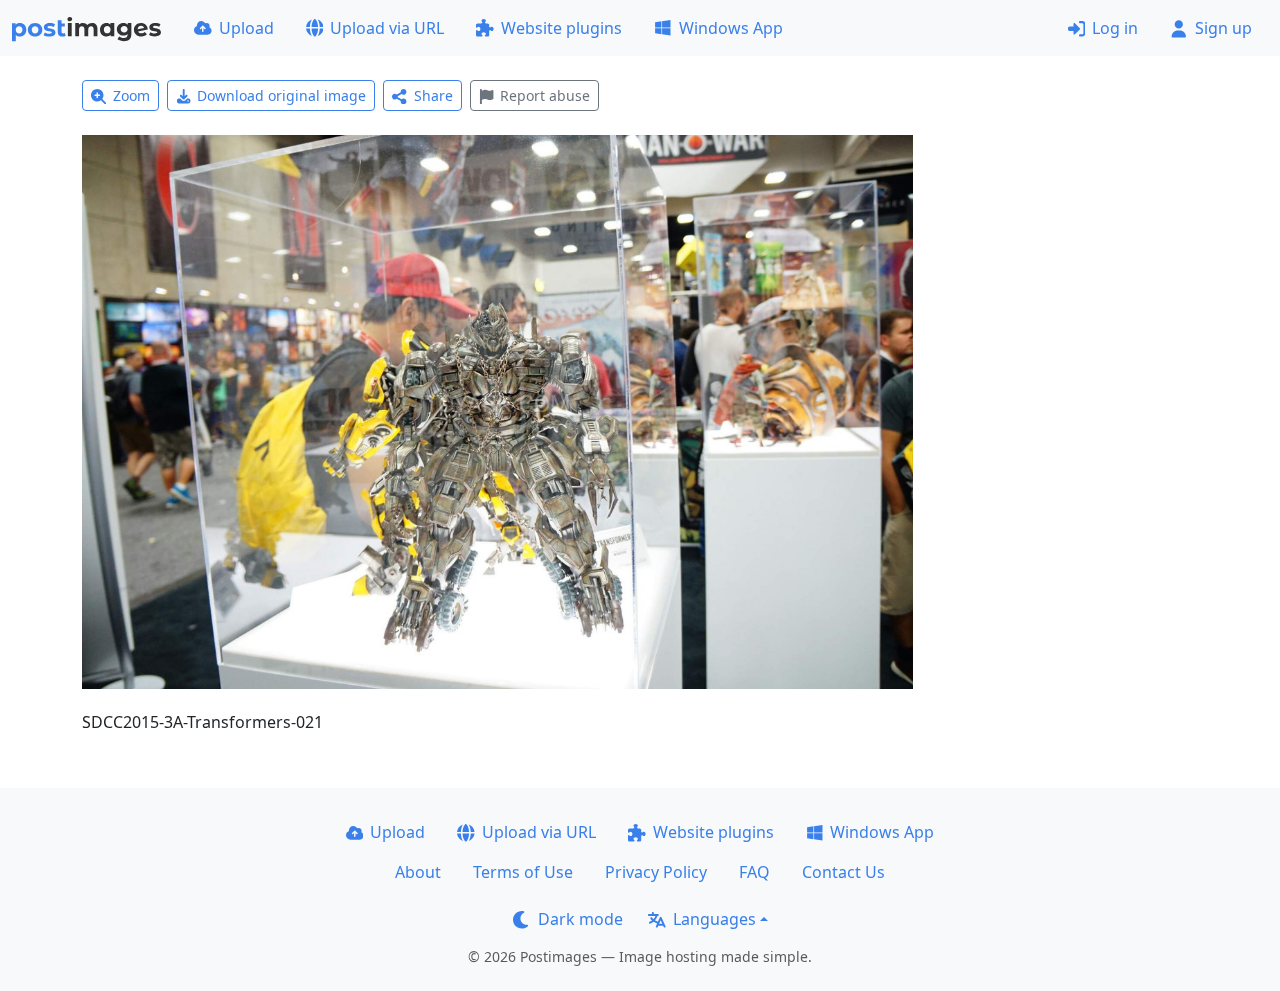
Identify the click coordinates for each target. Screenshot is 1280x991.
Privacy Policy (656, 872)
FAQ (754, 872)
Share (433, 95)
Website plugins (561, 28)
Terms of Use (523, 872)
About (418, 872)
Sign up (1223, 28)
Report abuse (545, 95)
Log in (1115, 28)
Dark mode (580, 919)
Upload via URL (387, 28)
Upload (246, 28)
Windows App (731, 28)
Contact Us (843, 872)
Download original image (281, 95)
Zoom (131, 95)
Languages (714, 919)
